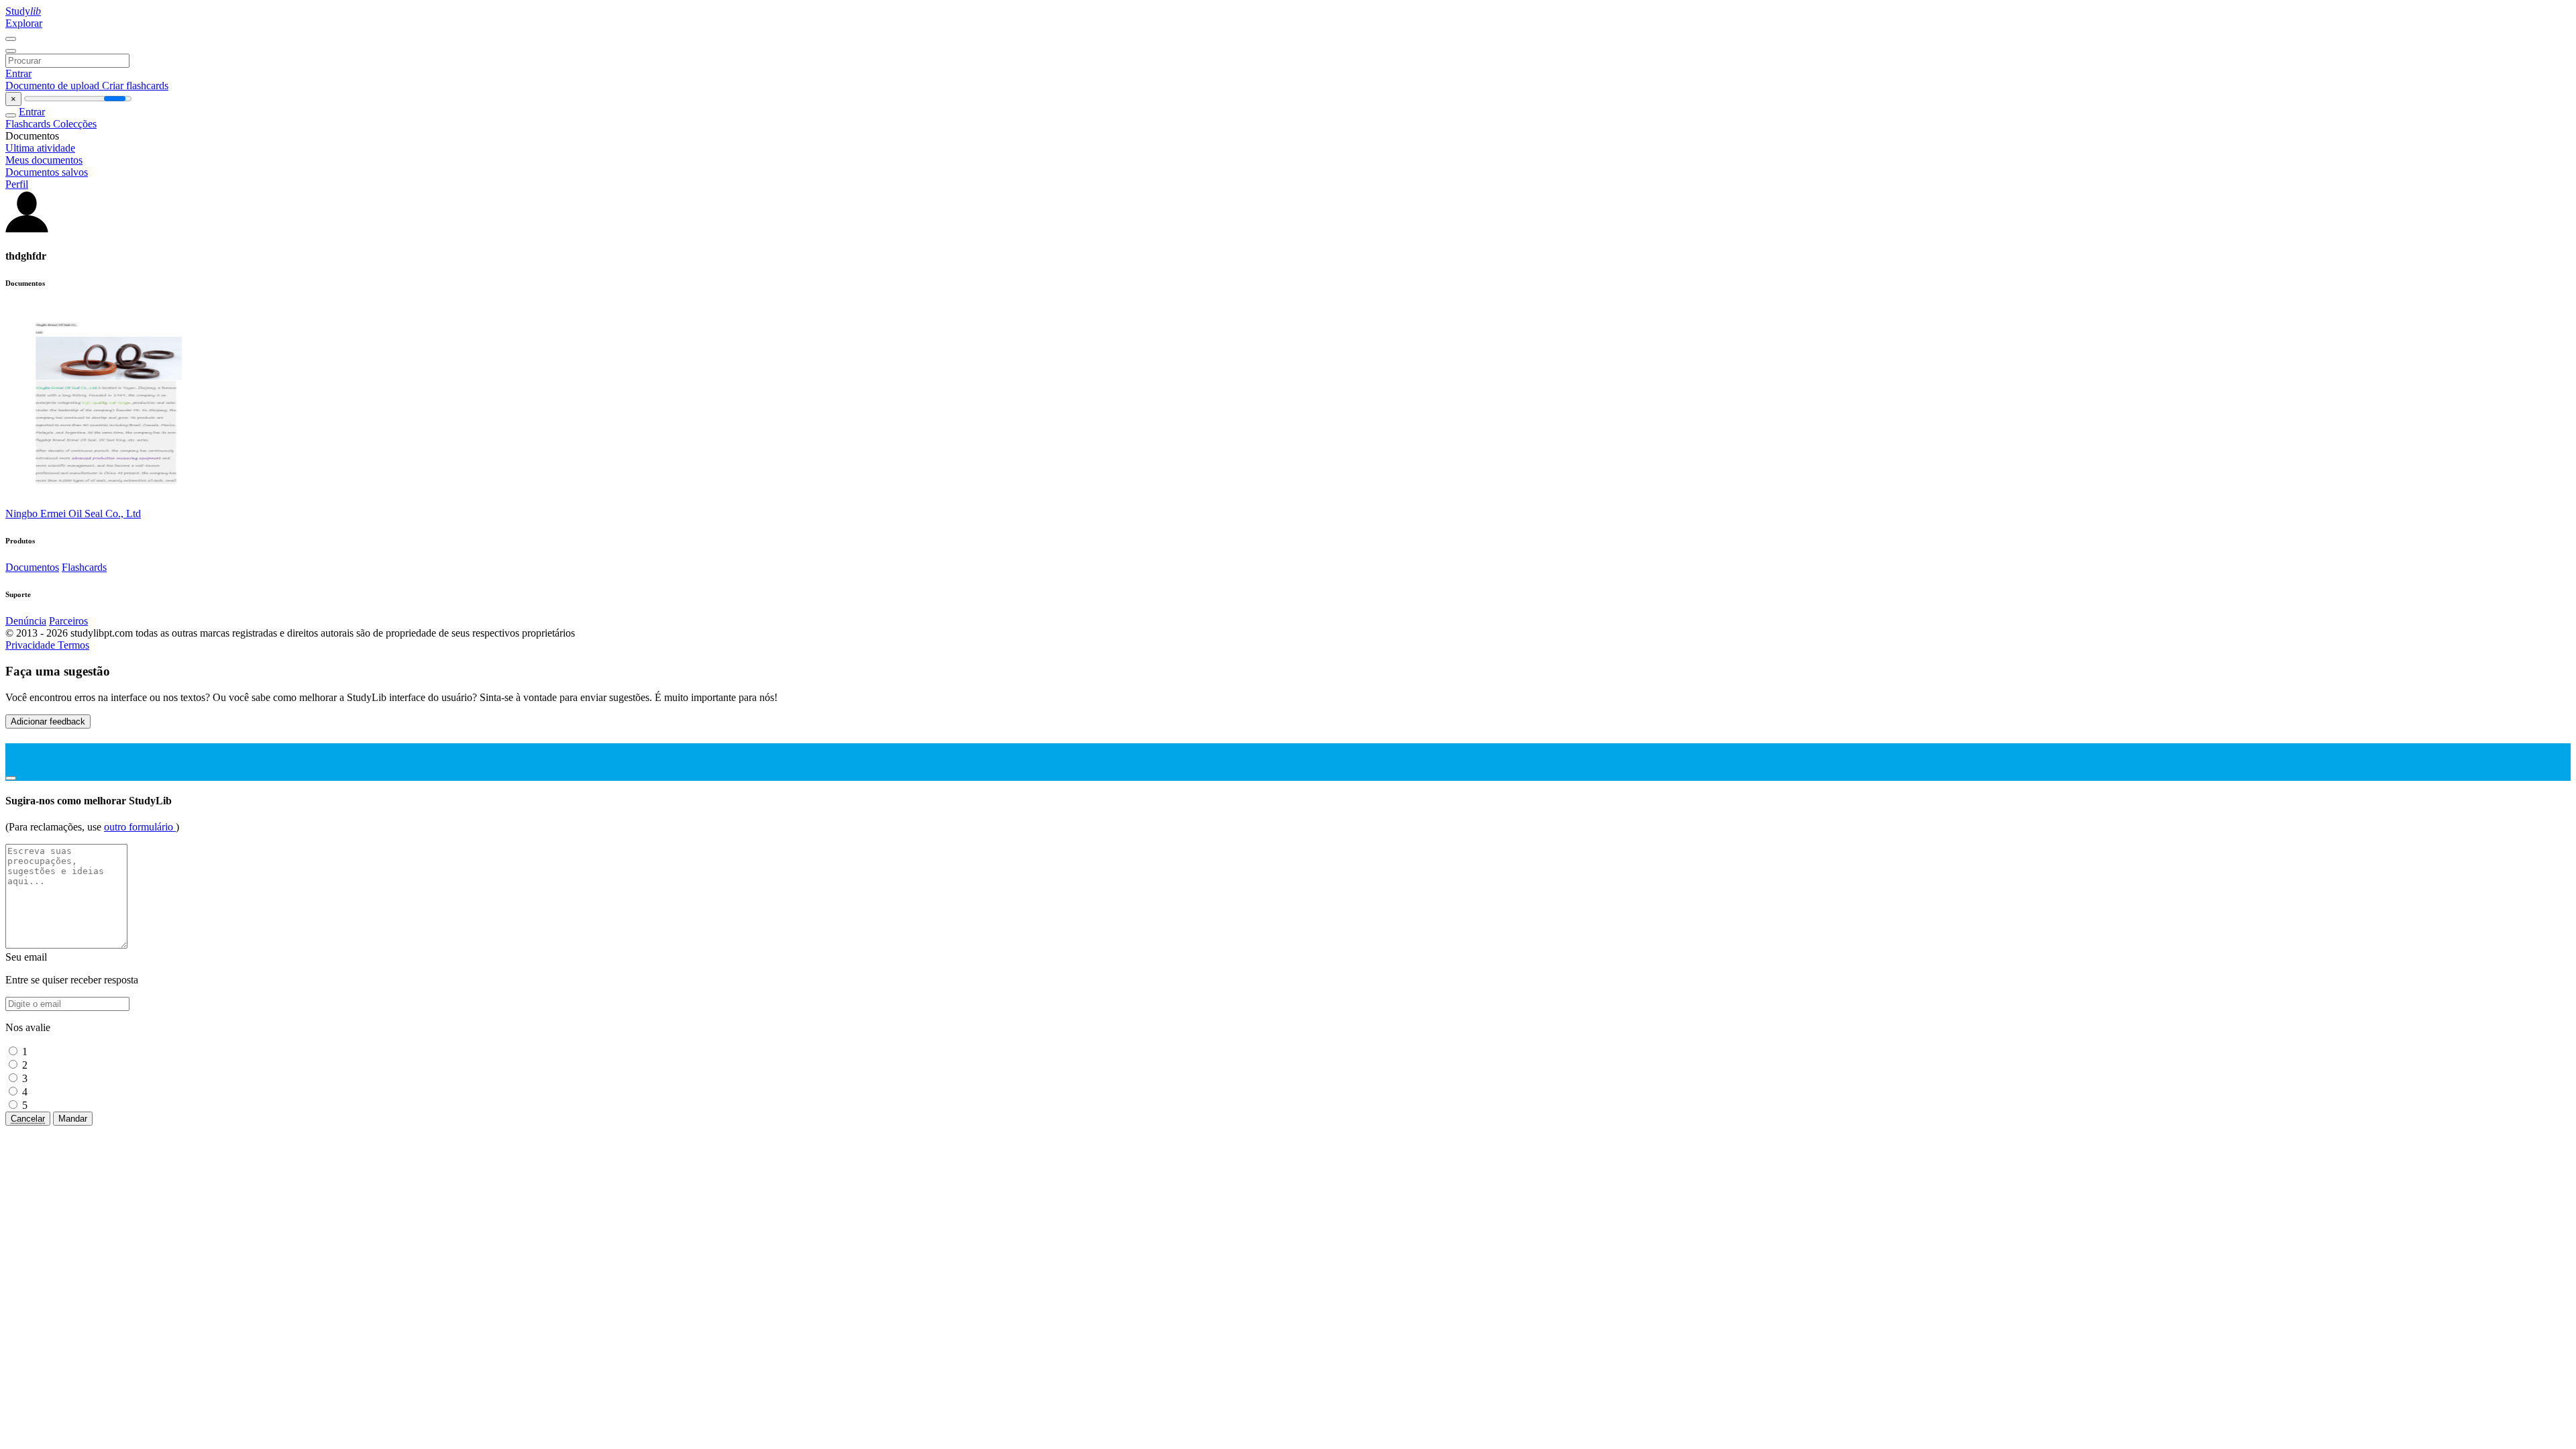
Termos (73, 645)
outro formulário (140, 827)
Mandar (73, 1119)
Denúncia (26, 621)
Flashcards (29, 124)
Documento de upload (54, 86)
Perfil (17, 184)
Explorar (24, 23)
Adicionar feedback (48, 721)
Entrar (18, 73)
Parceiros (68, 621)
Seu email (26, 957)
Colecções (75, 124)
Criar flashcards (135, 86)
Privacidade (32, 645)
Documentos (32, 567)
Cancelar (28, 1119)
